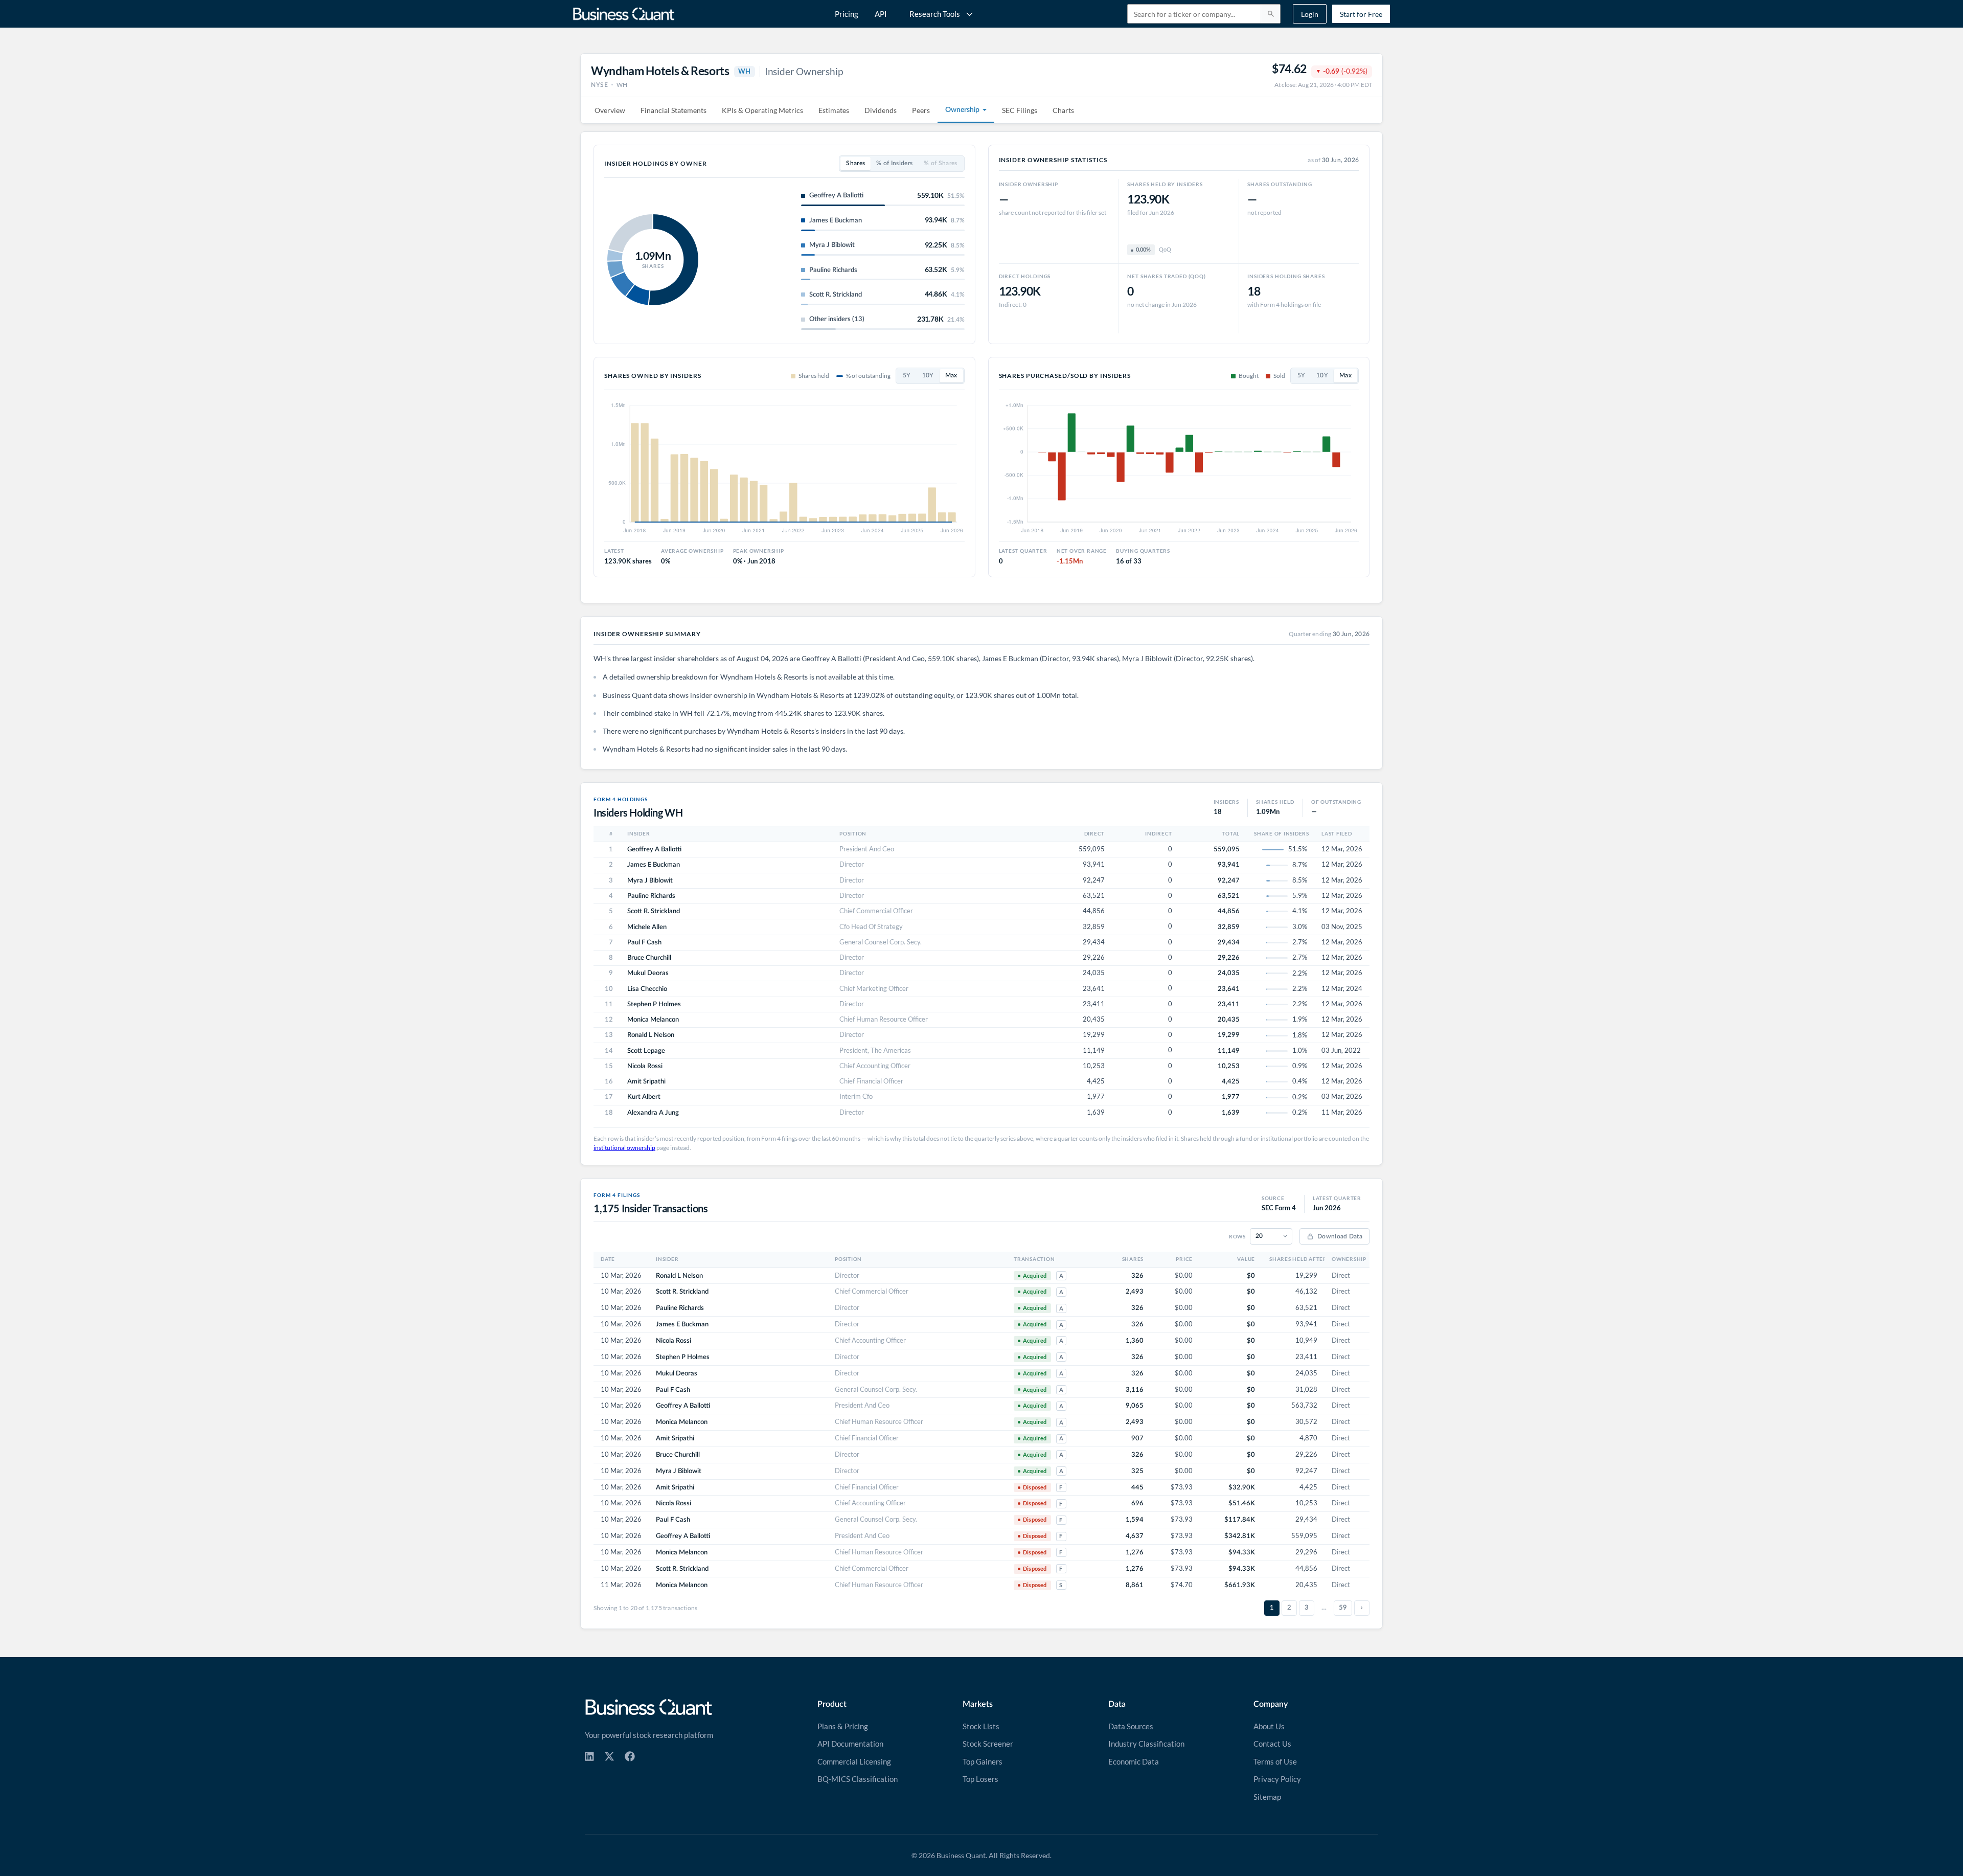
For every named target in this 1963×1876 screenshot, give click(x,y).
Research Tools (935, 14)
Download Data (1340, 1236)
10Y (928, 376)
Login (1310, 14)
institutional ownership (624, 1148)
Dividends (881, 110)
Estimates (834, 110)
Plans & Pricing (843, 1726)
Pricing (847, 14)
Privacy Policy (1277, 1779)
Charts (1063, 110)
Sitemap (1267, 1797)
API (881, 14)
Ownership (962, 110)
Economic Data (1134, 1761)
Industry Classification (1146, 1744)
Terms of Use (1275, 1761)
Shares (855, 163)
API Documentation (850, 1744)
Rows (1237, 1236)
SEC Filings (1020, 110)
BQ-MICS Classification (858, 1779)
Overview (610, 110)
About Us (1269, 1726)
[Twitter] (609, 1756)
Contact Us (1272, 1744)
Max (951, 376)
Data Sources (1131, 1726)
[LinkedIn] (589, 1756)
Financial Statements (674, 110)
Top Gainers (983, 1761)
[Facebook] (630, 1756)
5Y (907, 376)
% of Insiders (894, 163)
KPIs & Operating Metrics (762, 110)
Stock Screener (988, 1744)
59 (1343, 1608)
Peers (921, 110)
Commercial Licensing (854, 1761)
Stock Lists (981, 1726)
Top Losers (980, 1779)
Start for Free (1361, 14)
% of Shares (940, 163)
